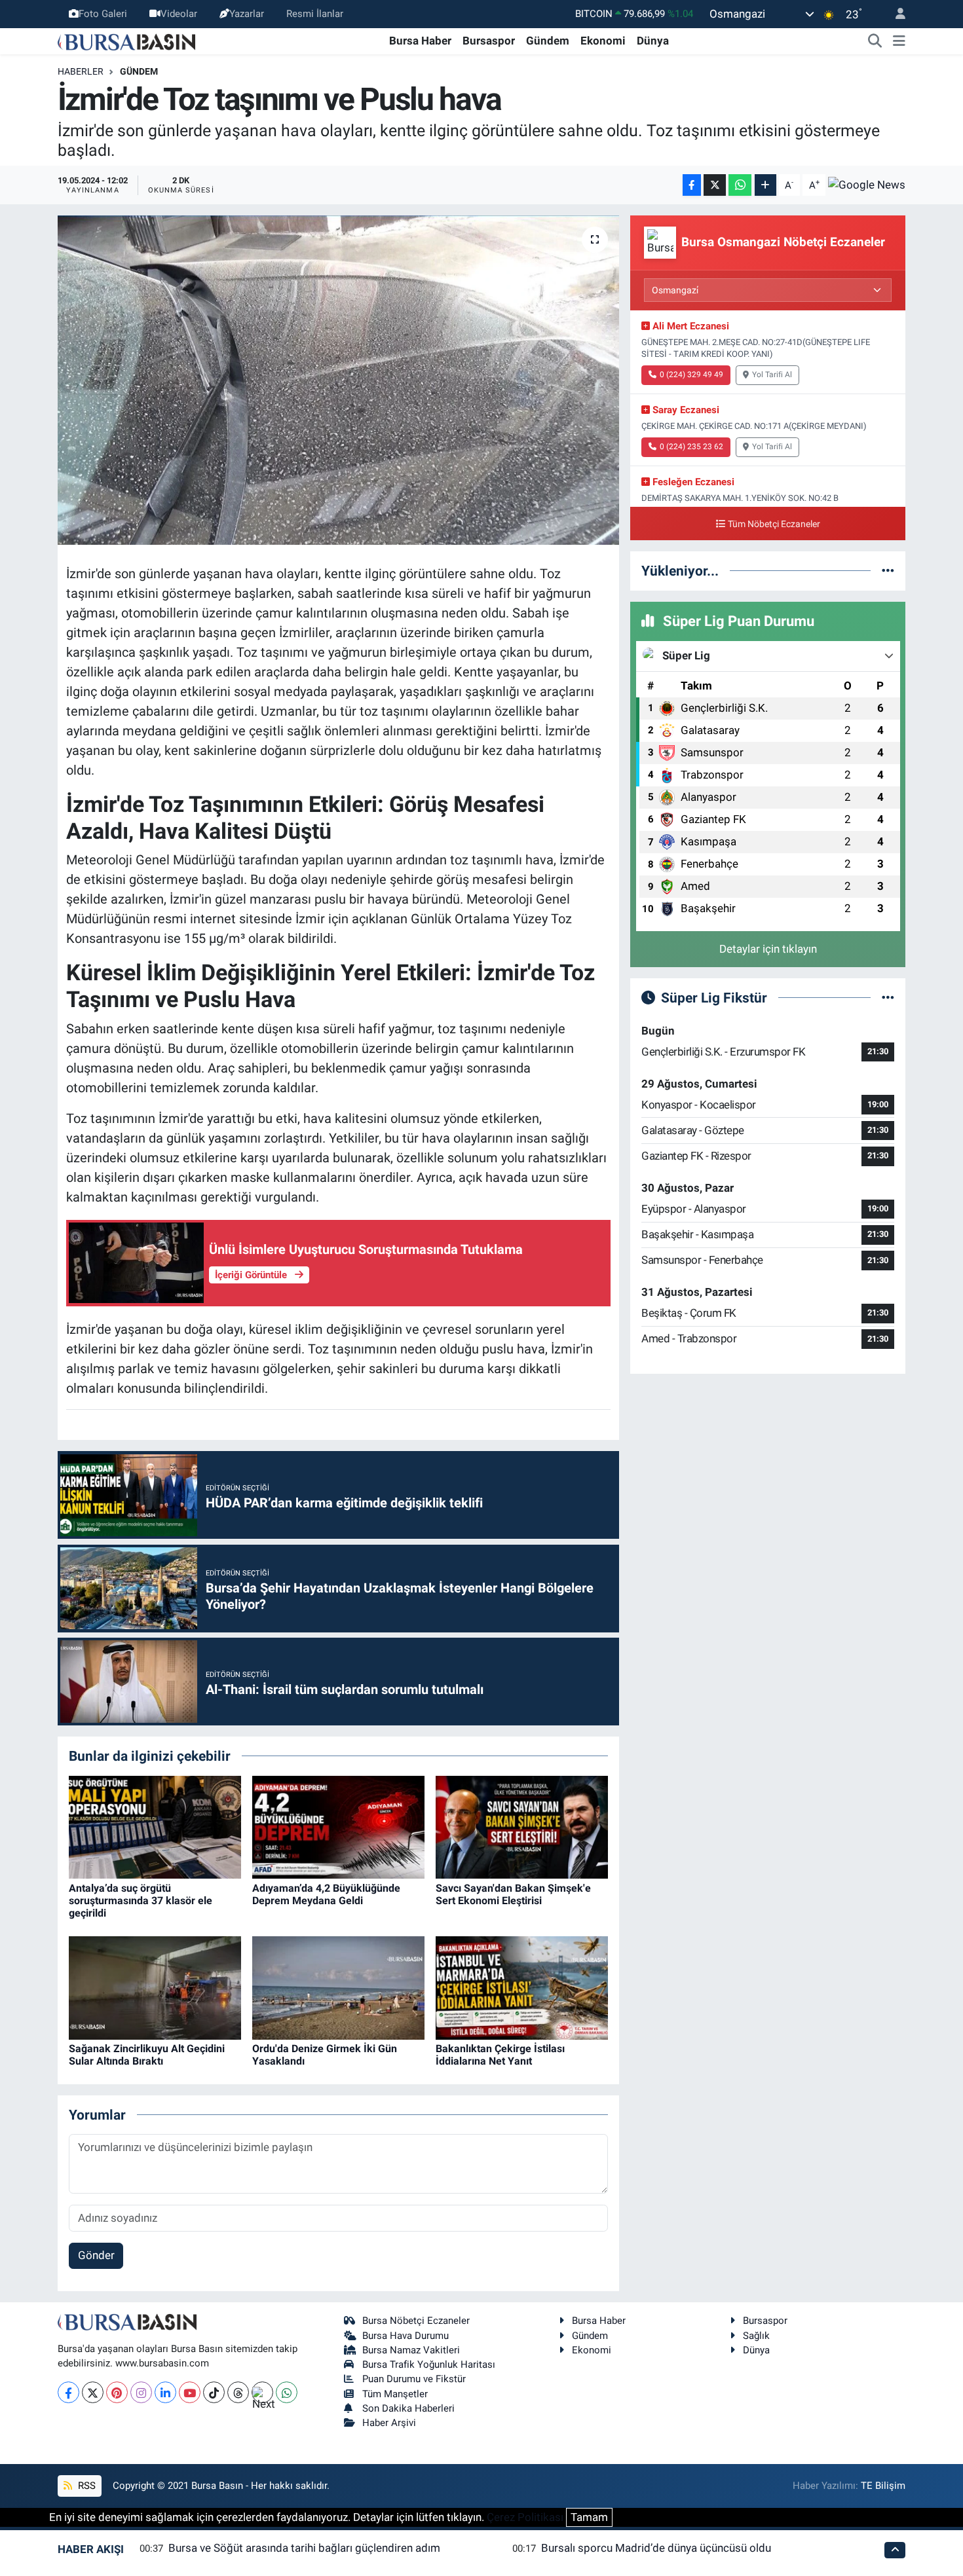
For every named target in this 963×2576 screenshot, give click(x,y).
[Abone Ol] (867, 185)
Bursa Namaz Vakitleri (411, 2350)
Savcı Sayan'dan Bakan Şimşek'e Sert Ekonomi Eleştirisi (513, 1894)
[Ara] (875, 41)
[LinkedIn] (165, 2392)
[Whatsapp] (287, 2392)
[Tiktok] (214, 2392)
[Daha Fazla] (765, 185)
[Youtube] (190, 2392)
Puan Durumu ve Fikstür (414, 2379)
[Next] (262, 2392)
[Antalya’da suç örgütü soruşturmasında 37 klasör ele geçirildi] (155, 1826)
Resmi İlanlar (315, 14)
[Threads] (238, 2392)
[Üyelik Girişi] (895, 14)
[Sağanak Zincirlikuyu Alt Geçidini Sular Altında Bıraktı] (155, 1987)
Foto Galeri (103, 14)
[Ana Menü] (899, 41)
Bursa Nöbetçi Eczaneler (416, 2321)
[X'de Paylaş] (715, 185)
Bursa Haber (420, 41)
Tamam (589, 2517)
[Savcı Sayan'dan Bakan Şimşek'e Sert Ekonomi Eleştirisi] (522, 1826)
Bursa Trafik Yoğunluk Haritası (429, 2364)
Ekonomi (603, 41)
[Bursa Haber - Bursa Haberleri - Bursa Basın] (126, 41)
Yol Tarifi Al (772, 375)
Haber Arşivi (389, 2423)
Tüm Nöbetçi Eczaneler (774, 524)
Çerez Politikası (525, 2517)
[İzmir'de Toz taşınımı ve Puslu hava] (338, 380)
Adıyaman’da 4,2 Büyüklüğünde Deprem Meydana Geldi (326, 1894)
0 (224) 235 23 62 (691, 447)
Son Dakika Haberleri (408, 2408)
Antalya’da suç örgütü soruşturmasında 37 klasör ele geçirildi (141, 1901)
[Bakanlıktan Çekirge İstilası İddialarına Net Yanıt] (522, 1987)
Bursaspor (489, 41)
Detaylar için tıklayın (768, 949)
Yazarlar (247, 14)
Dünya (653, 41)
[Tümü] (888, 570)
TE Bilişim (883, 2486)
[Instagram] (141, 2392)
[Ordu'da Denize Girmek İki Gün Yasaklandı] (338, 1987)
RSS (85, 2486)
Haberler (81, 71)
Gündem (548, 41)
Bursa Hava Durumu (406, 2336)
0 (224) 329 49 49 (691, 375)
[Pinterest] (117, 2392)
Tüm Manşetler (395, 2394)
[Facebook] (68, 2392)
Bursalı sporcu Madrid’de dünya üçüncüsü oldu (656, 2548)
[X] (93, 2392)
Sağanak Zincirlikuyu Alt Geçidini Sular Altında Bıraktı (147, 2055)
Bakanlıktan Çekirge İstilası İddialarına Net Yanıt (500, 2055)
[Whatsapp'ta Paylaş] (740, 185)
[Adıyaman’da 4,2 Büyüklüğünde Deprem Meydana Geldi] (338, 1826)
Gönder (96, 2255)
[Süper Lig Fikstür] (888, 997)
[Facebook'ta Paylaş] (692, 185)
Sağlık (756, 2336)
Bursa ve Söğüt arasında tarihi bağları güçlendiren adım (304, 2548)
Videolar (179, 14)
